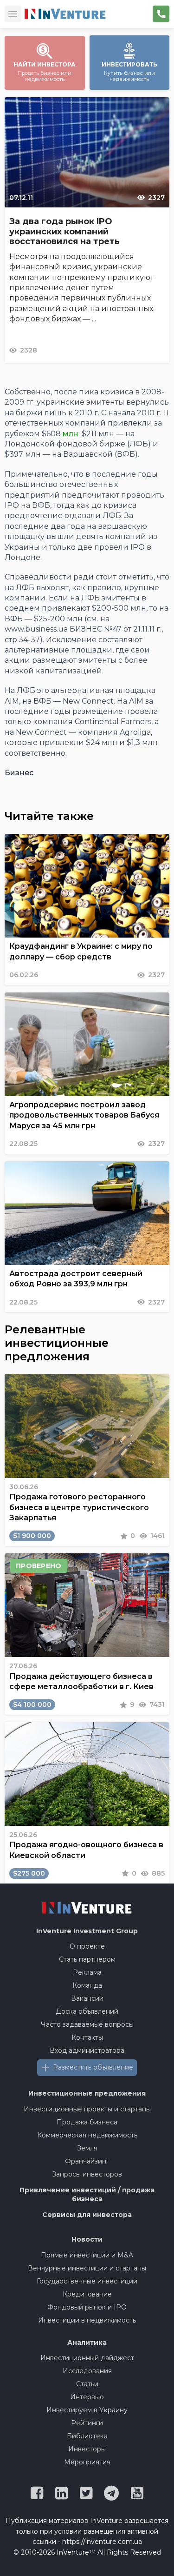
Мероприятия (87, 2462)
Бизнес (19, 773)
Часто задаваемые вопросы (87, 2024)
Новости (87, 2239)
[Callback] (161, 14)
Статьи (87, 2384)
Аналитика (87, 2343)
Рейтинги (87, 2423)
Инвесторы (87, 2449)
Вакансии (87, 1998)
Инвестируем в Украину (87, 2410)
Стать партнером (87, 1959)
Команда (87, 1985)
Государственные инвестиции (87, 2281)
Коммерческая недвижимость (87, 2135)
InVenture (87, 1931)
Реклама (87, 1972)
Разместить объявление (93, 2067)
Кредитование (87, 2294)
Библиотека (87, 2436)
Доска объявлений (87, 2011)
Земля (87, 2148)
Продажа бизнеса (87, 2122)
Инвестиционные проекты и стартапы (87, 2109)
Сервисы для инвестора (87, 2215)
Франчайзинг (87, 2161)
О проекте (87, 1946)
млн (71, 434)
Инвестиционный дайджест (87, 2358)
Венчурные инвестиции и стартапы (87, 2268)
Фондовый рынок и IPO (87, 2307)
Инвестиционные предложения (87, 2093)
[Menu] (13, 14)
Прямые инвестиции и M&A (87, 2255)
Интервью (87, 2397)
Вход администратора (87, 2050)
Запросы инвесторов (87, 2174)
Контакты (87, 2037)
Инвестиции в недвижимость (87, 2320)
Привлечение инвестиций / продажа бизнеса (87, 2195)
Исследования (87, 2371)
